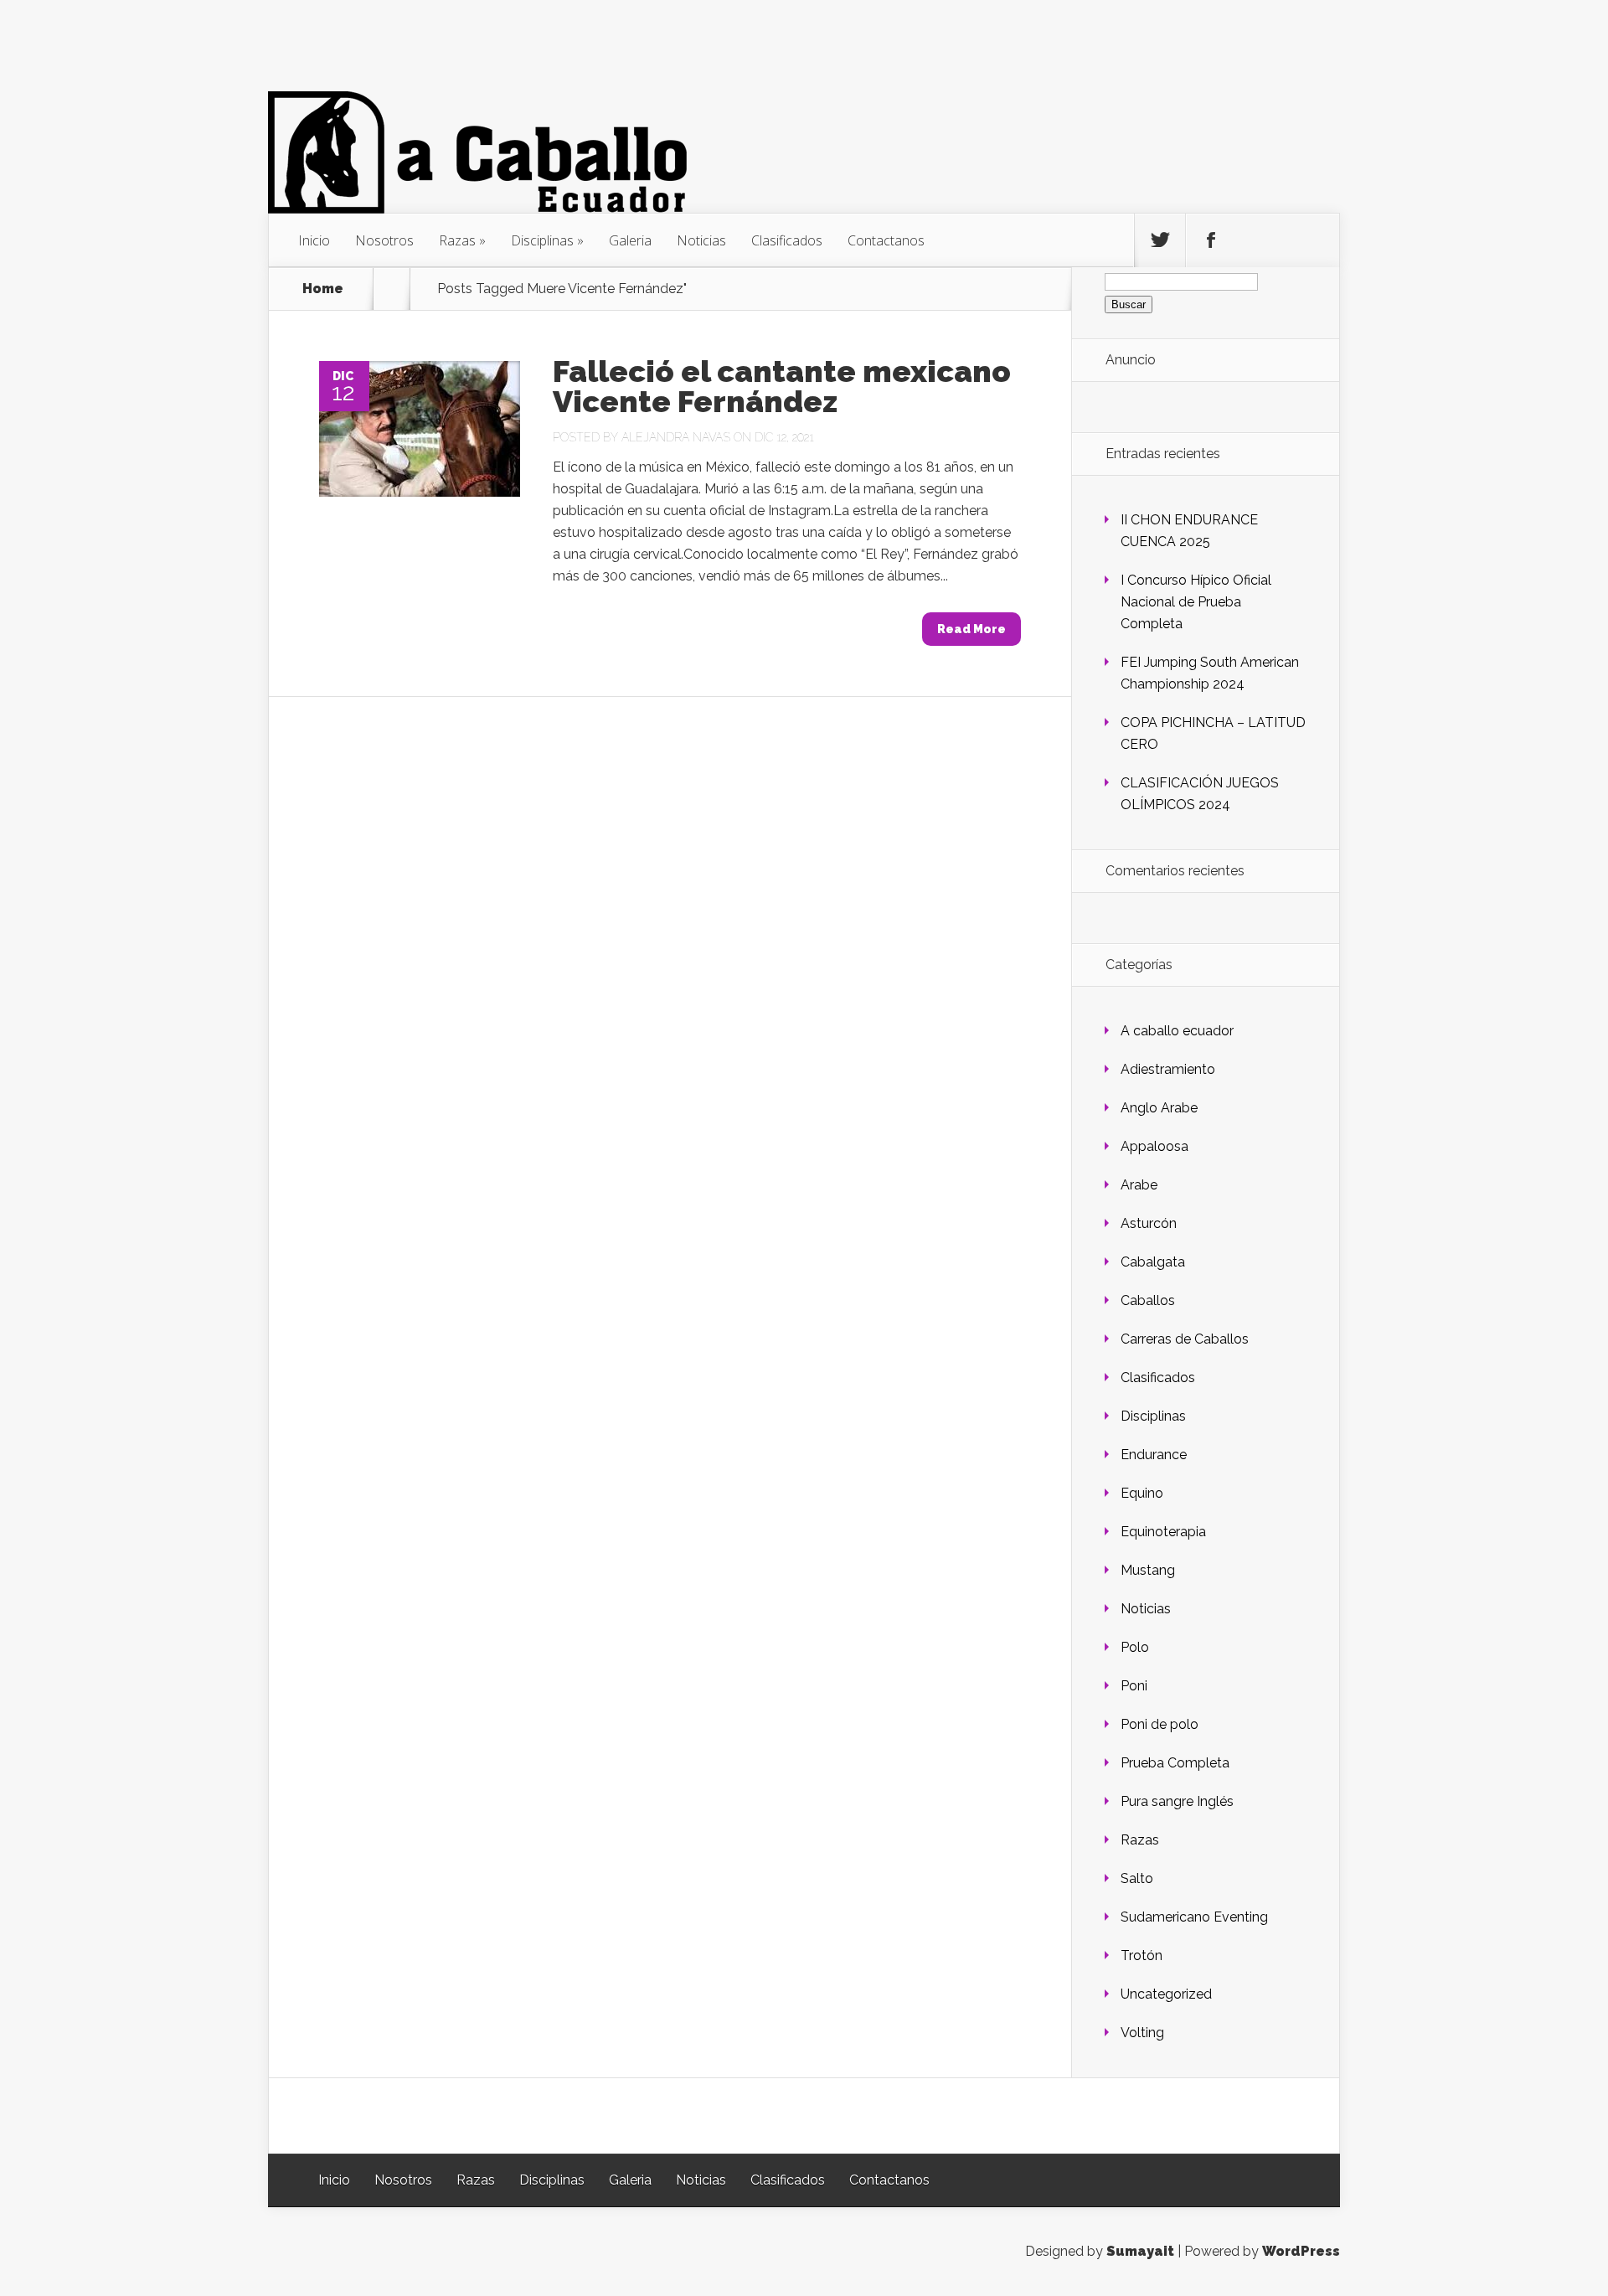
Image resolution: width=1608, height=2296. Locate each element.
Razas (457, 240)
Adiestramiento (1168, 1069)
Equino (1142, 1493)
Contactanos (886, 240)
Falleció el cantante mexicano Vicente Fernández (782, 386)
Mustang (1148, 1570)
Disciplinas (542, 240)
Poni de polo (1160, 1724)
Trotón (1142, 1955)
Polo (1135, 1647)
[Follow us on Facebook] (1211, 240)
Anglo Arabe (1159, 1108)
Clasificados (787, 240)
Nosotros (384, 240)
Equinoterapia (1163, 1532)
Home (323, 289)
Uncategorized (1166, 1994)
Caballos (1148, 1300)
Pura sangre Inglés (1177, 1801)
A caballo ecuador (1177, 1031)
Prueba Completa (1175, 1763)
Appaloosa (1154, 1146)
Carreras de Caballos (1185, 1339)
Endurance (1154, 1455)
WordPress (1301, 2251)
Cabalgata (1153, 1262)
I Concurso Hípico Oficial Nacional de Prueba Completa (1196, 602)
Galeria (630, 240)
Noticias (701, 240)
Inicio (314, 240)
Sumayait (1140, 2251)
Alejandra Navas (676, 437)
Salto (1137, 1878)
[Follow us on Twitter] (1160, 240)
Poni (1134, 1686)
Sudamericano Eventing (1194, 1917)
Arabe (1139, 1185)
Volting (1142, 2033)
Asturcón (1149, 1223)
